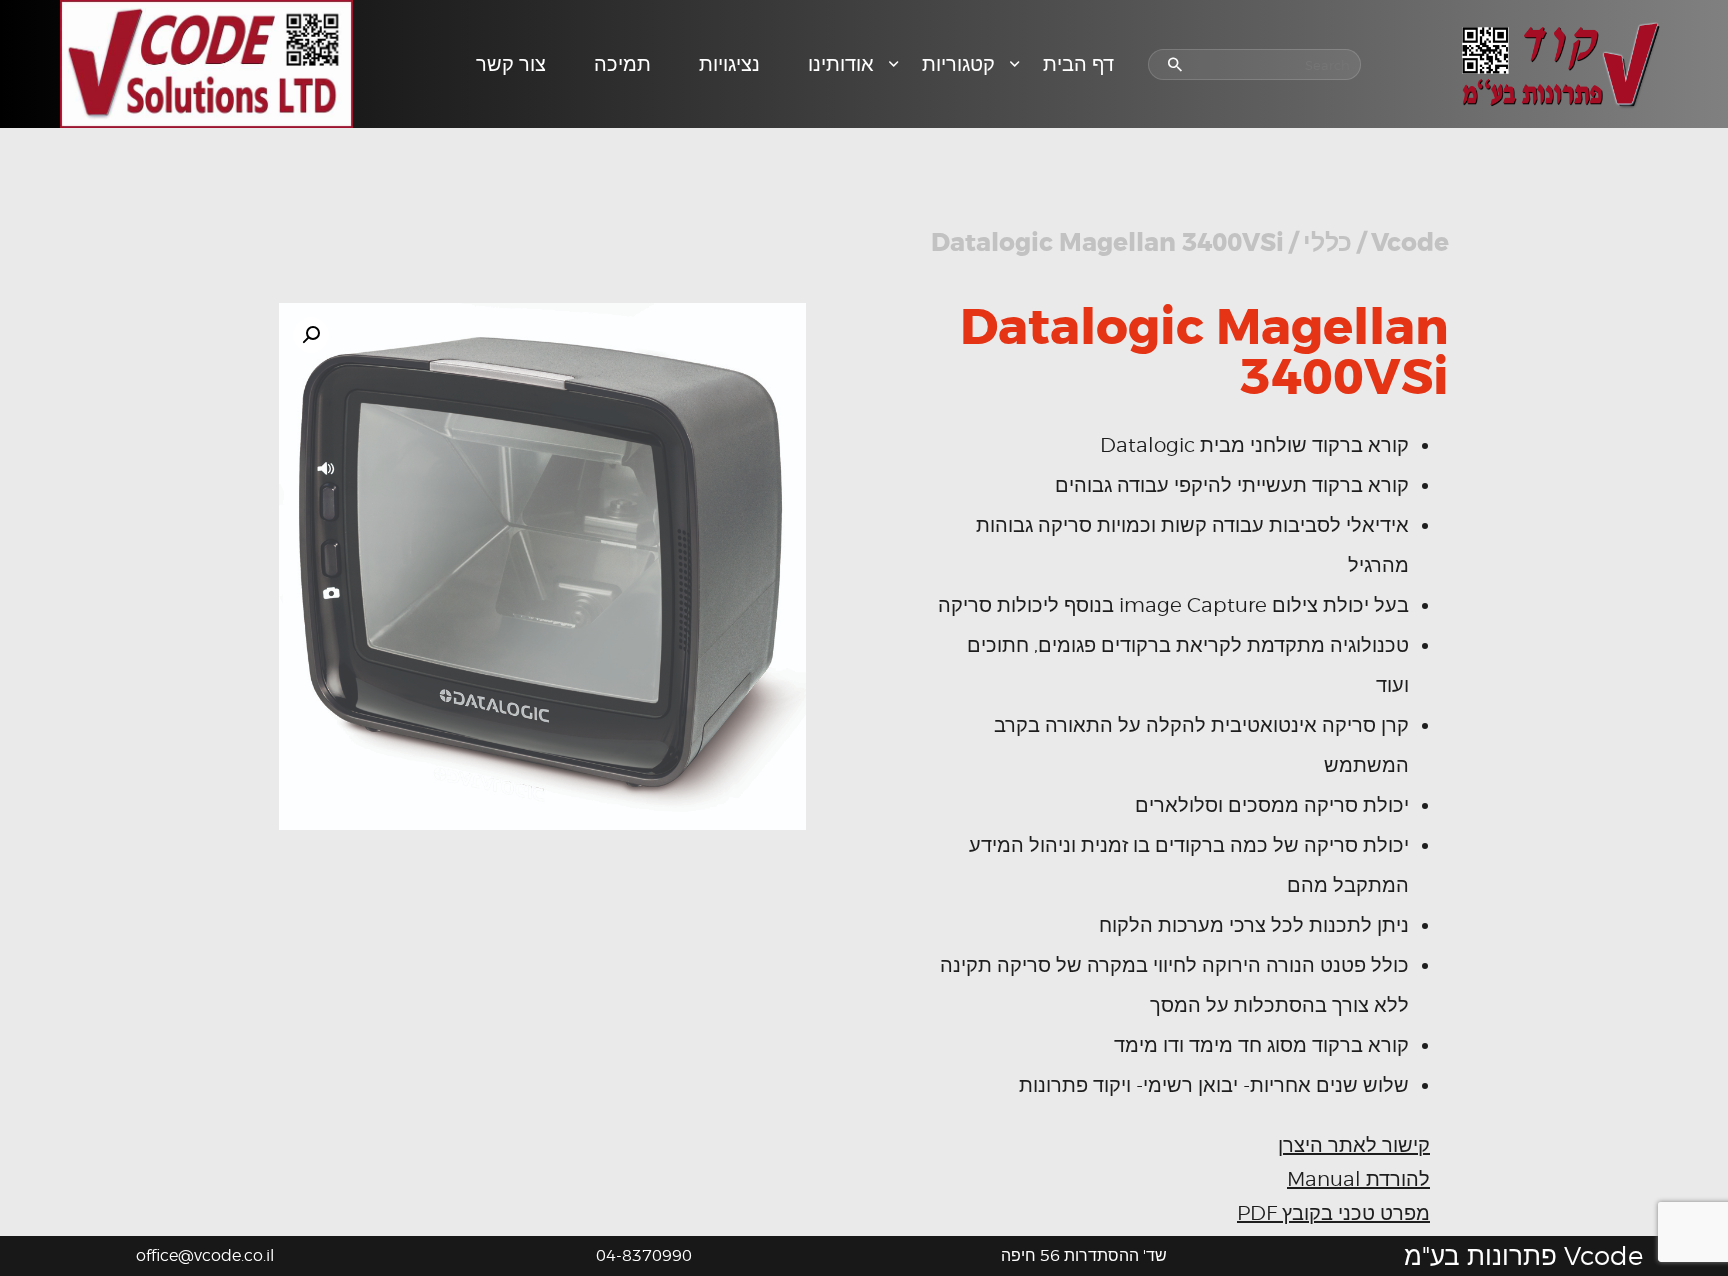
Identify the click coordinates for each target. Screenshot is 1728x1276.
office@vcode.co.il (205, 1255)
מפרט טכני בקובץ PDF (1333, 1213)
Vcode (1410, 243)
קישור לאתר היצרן (1354, 1145)
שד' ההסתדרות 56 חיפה (1084, 1255)
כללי (1327, 243)
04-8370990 (644, 1255)
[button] (311, 335)
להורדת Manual (1358, 1179)
